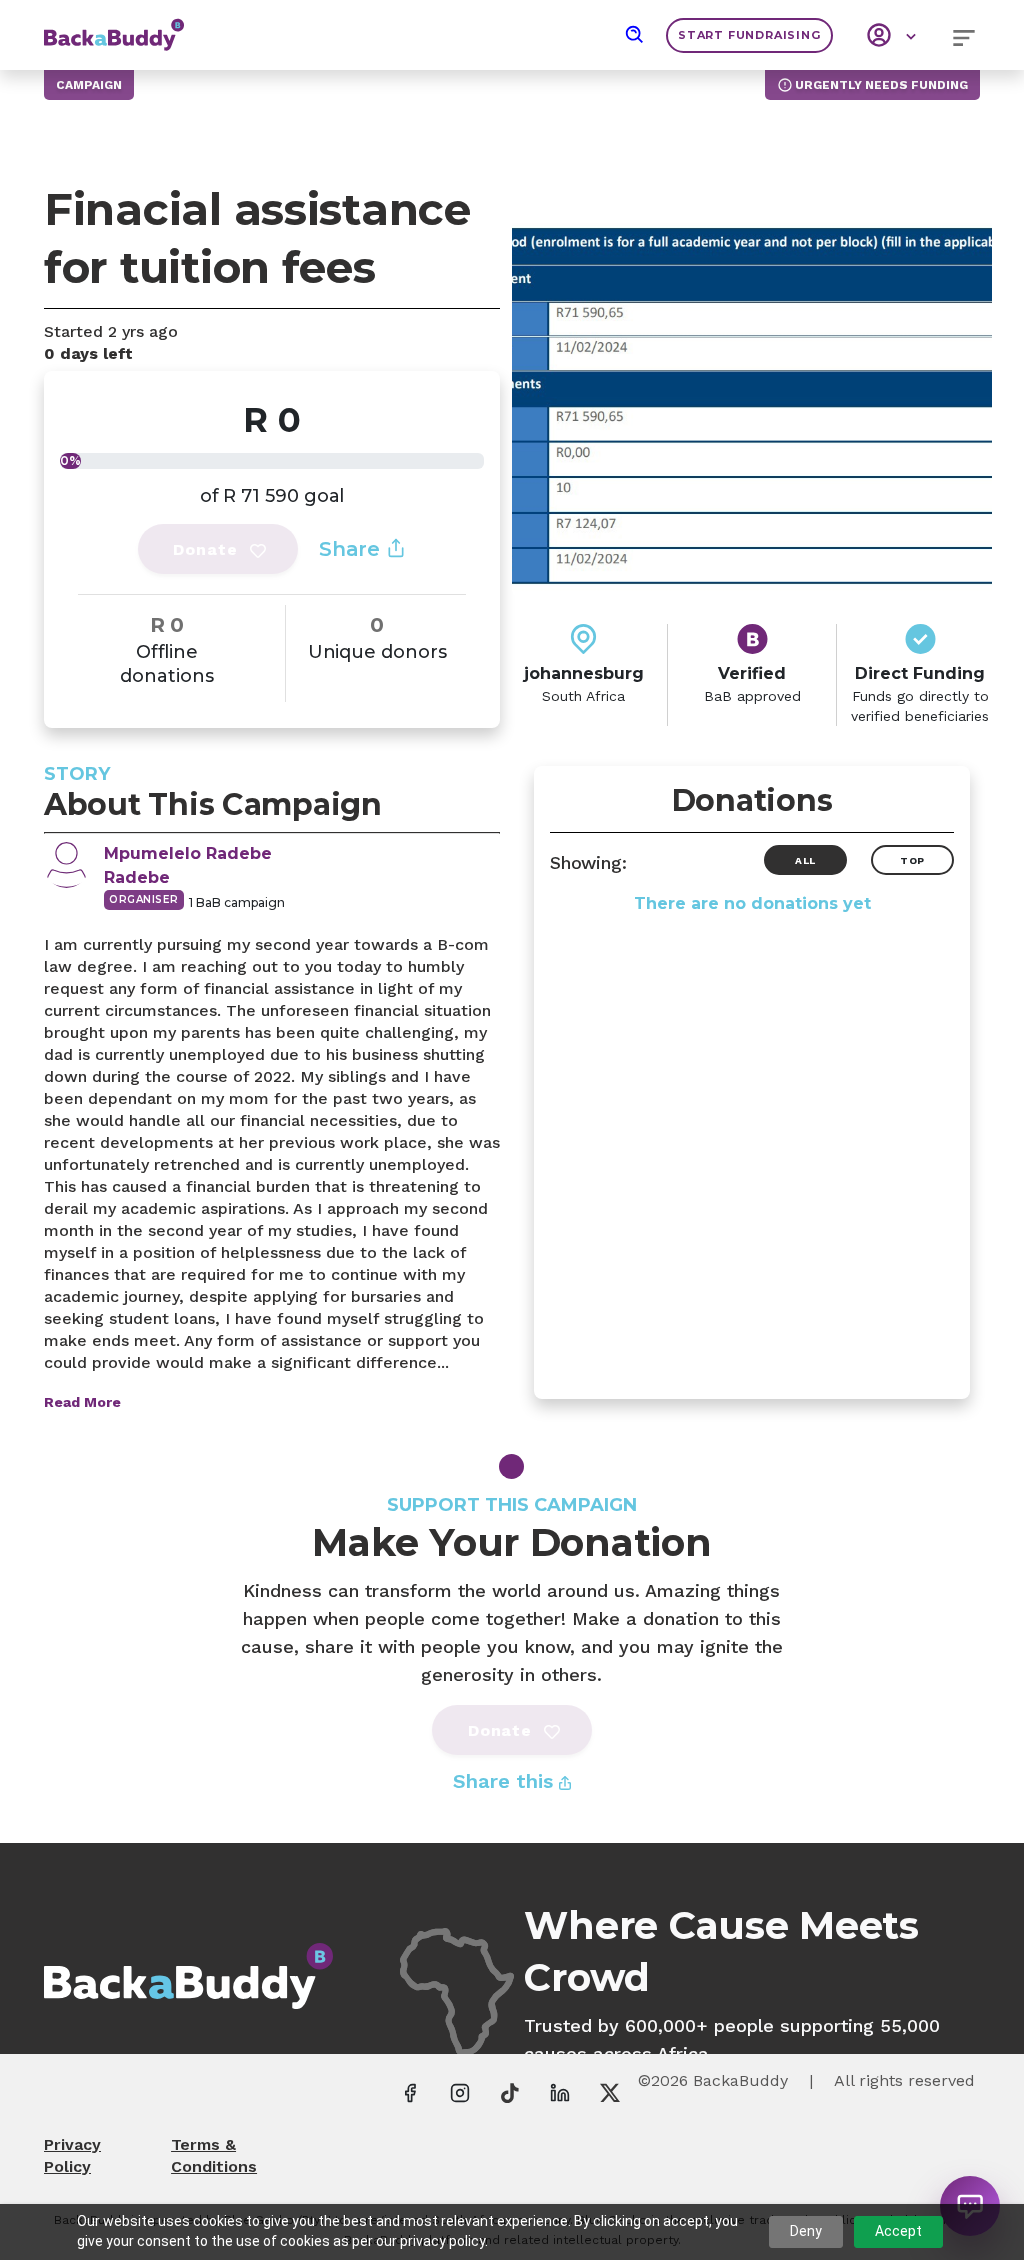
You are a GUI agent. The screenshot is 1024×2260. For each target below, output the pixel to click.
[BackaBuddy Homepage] (114, 25)
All (805, 860)
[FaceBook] (410, 2092)
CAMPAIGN (89, 85)
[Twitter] (610, 2092)
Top (912, 860)
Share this (506, 1781)
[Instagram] (460, 2092)
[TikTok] (510, 2092)
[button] (635, 35)
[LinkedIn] (560, 2092)
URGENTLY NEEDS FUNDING (881, 85)
